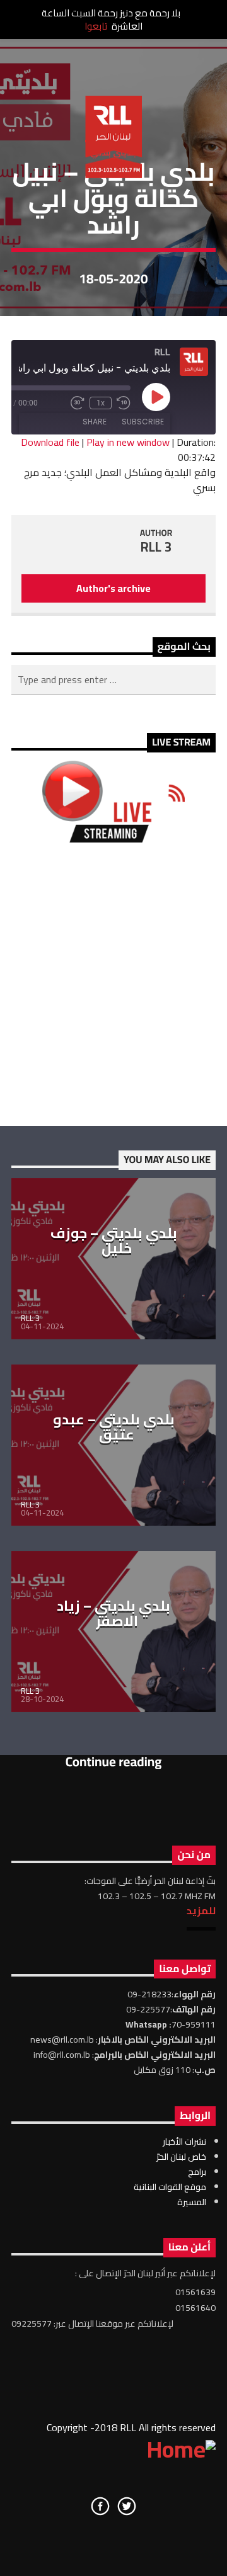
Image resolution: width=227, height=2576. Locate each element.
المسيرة (192, 2202)
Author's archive (113, 588)
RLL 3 (156, 547)
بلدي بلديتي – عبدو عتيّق (114, 1427)
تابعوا (96, 26)
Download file (50, 442)
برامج (197, 2172)
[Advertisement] (113, 984)
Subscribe (143, 422)
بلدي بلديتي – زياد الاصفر (113, 1613)
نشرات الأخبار (184, 2142)
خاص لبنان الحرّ (181, 2157)
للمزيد (201, 1910)
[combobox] (113, 680)
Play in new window (128, 442)
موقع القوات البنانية (170, 2187)
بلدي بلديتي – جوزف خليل (114, 1240)
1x (101, 403)
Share (95, 422)
